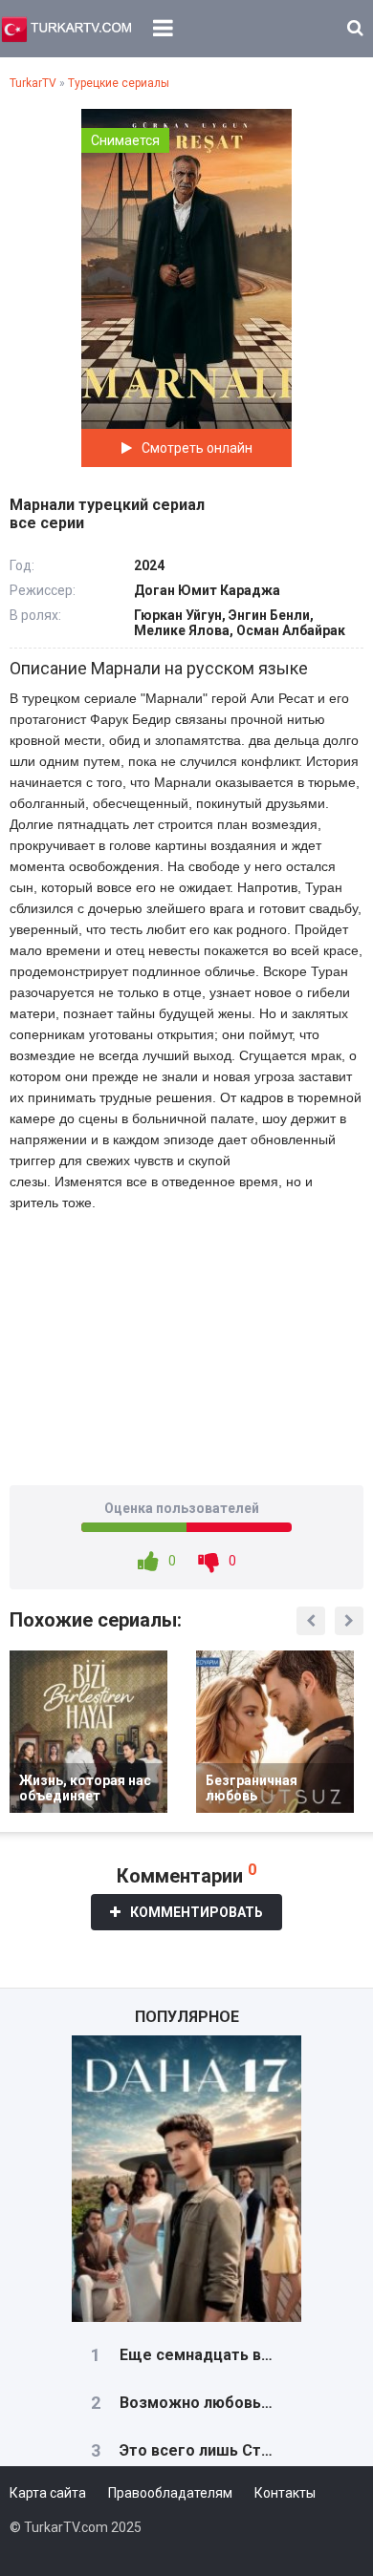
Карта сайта (48, 2493)
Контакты (285, 2493)
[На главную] (67, 29)
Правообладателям (170, 2493)
